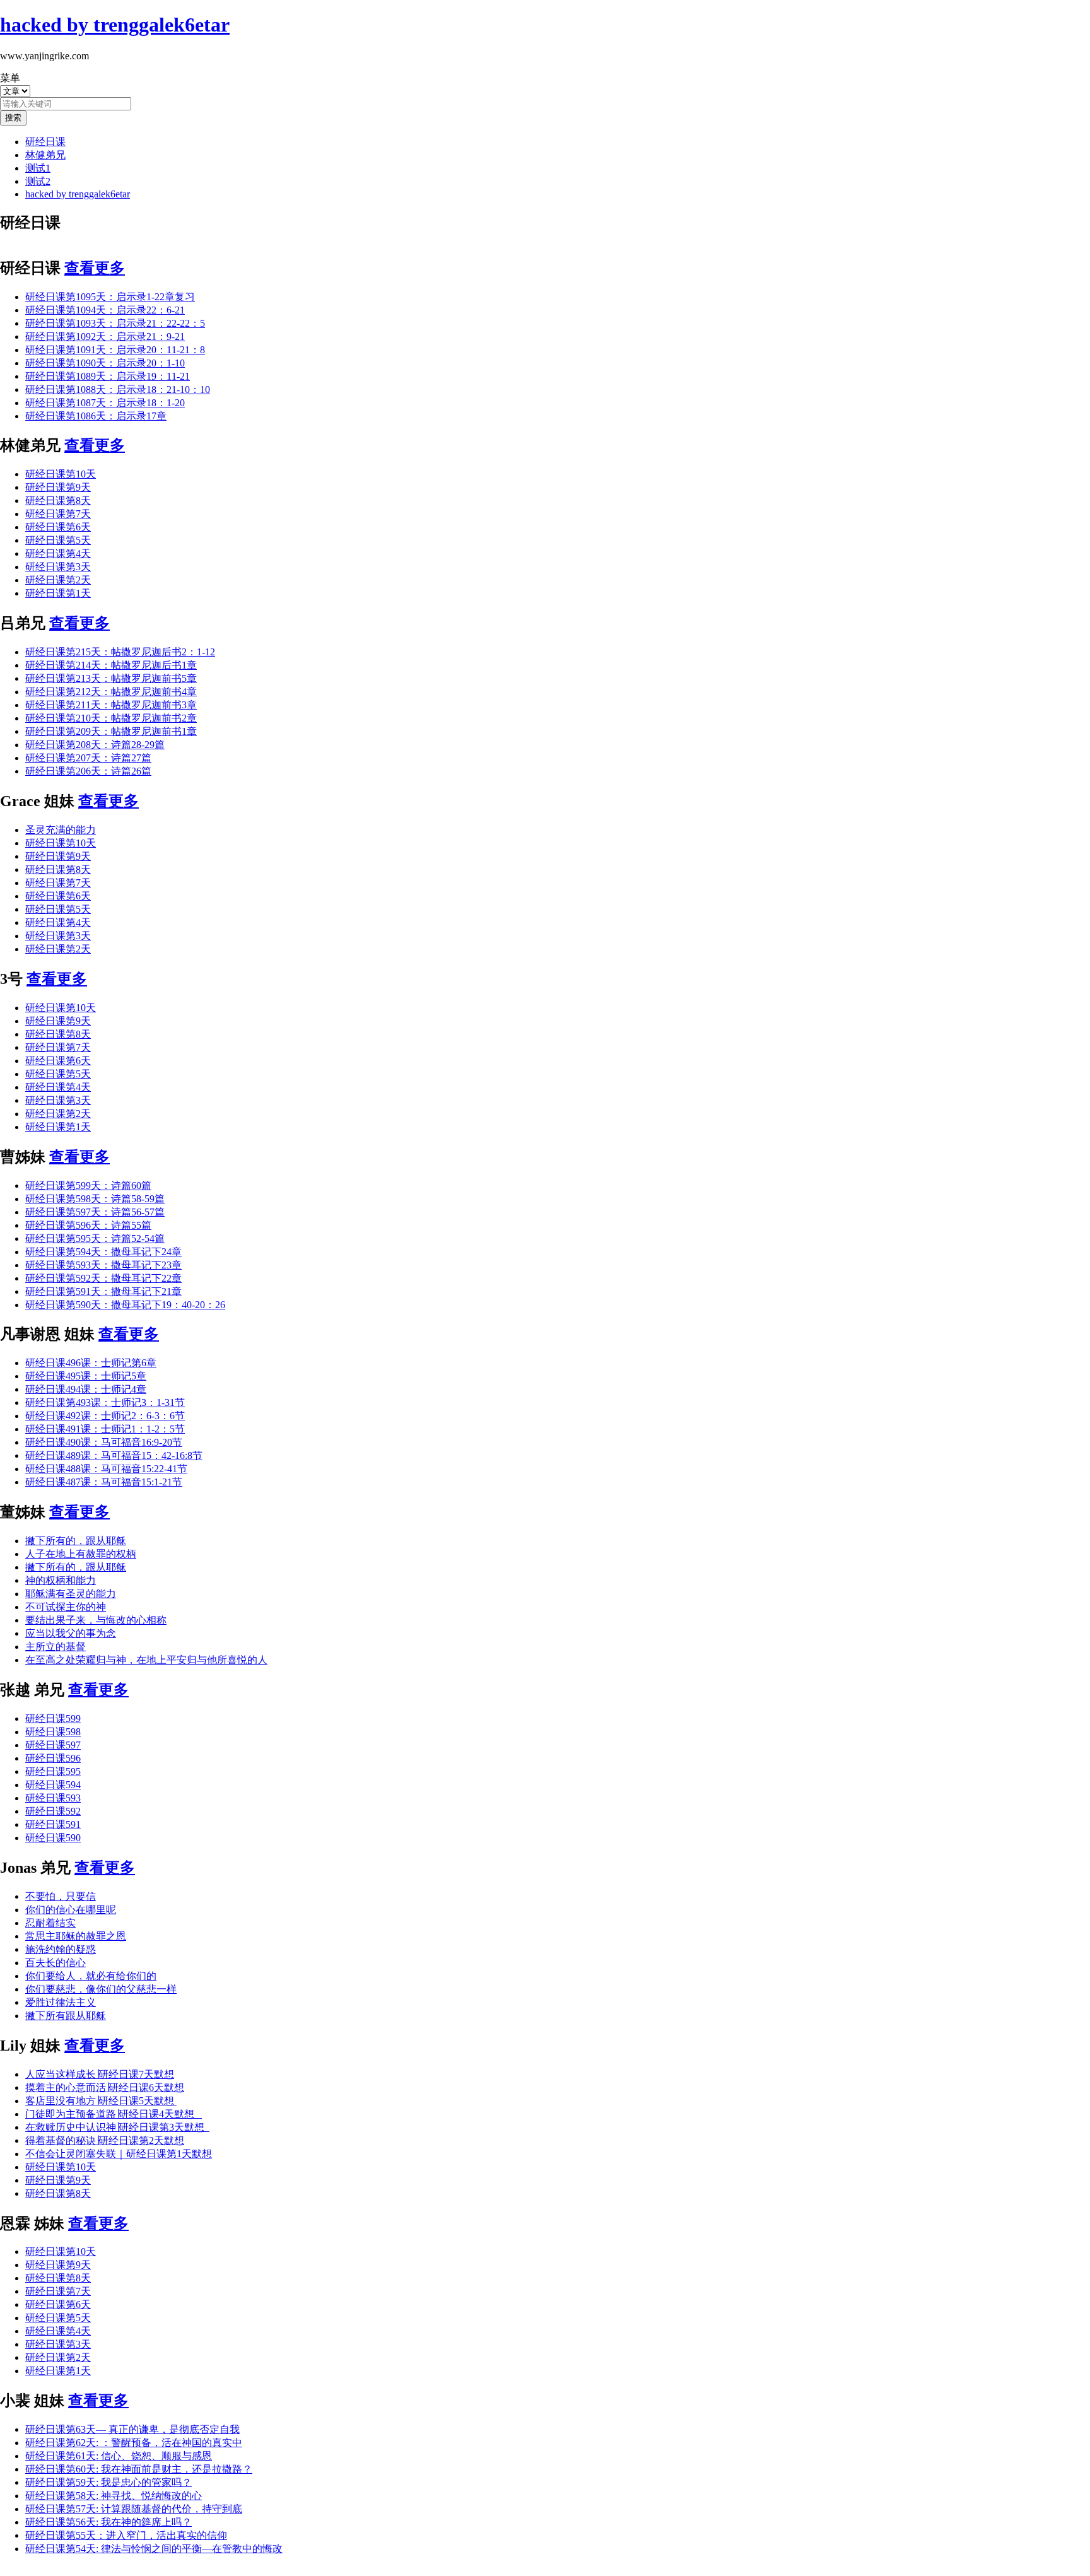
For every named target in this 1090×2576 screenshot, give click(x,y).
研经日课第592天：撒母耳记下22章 (103, 1278)
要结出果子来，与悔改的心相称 (96, 1620)
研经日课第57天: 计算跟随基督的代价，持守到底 (134, 2509)
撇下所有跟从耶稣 (66, 2016)
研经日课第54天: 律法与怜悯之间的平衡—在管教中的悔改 (154, 2549)
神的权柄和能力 (61, 1580)
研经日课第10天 (61, 474)
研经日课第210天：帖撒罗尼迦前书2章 (111, 718)
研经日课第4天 (58, 553)
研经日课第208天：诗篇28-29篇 (95, 745)
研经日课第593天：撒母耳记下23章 (103, 1265)
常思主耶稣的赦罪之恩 (76, 1936)
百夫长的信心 (56, 1963)
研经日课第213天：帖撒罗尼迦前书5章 (111, 678)
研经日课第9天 (58, 487)
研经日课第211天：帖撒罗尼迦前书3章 (111, 705)
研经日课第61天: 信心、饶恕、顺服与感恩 (119, 2456)
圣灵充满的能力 (61, 830)
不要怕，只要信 (61, 1896)
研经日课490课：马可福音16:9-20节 (104, 1442)
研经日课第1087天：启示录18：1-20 (105, 403)
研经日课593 (53, 1798)
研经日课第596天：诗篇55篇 (88, 1225)
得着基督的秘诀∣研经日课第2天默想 (105, 2140)
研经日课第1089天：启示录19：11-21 (108, 376)
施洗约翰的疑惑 (61, 1949)
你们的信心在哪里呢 (71, 1910)
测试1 (38, 168)
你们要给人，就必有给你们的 (91, 1976)
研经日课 (45, 142)
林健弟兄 (45, 155)
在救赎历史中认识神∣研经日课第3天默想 (117, 2127)
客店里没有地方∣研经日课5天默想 (101, 2101)
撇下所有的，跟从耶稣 (76, 1541)
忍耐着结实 (50, 1923)
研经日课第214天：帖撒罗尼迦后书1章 (111, 665)
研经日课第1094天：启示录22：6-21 (105, 310)
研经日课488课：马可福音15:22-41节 (106, 1469)
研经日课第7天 (58, 514)
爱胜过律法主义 (61, 2002)
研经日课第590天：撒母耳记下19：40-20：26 (125, 1305)
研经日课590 (53, 1838)
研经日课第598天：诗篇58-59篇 (95, 1199)
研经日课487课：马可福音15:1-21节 (104, 1482)
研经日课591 (53, 1824)
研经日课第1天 (58, 593)
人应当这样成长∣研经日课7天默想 (100, 2074)
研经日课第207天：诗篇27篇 (88, 758)
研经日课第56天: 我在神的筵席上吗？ (108, 2522)
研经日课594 (53, 1785)
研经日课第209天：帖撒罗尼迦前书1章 (111, 731)
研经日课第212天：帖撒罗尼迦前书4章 (111, 692)
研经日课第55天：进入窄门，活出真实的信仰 (126, 2535)
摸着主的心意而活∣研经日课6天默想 (105, 2087)
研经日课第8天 (58, 501)
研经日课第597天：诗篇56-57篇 (95, 1212)
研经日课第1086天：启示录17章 (96, 416)
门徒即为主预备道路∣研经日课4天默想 (114, 2114)
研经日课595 (53, 1771)
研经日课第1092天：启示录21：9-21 (105, 337)
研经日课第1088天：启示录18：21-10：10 (118, 389)
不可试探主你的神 (66, 1607)
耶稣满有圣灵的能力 (71, 1594)
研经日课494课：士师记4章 (86, 1389)
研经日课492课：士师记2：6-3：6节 (105, 1416)
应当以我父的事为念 (71, 1633)
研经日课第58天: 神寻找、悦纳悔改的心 (114, 2496)
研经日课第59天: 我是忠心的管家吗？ (108, 2482)
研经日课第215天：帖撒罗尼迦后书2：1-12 (120, 652)
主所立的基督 (56, 1647)
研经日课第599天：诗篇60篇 (88, 1186)
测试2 (38, 181)
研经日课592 (53, 1811)
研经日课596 (53, 1758)
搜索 (13, 118)
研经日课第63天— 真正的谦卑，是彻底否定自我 (132, 2429)
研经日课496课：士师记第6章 (91, 1363)
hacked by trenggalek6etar (78, 194)
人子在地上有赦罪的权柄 (81, 1554)
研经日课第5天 (58, 540)
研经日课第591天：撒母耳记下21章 (103, 1291)
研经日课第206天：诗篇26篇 (88, 771)
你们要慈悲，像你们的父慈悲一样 (101, 1989)
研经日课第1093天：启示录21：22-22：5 (115, 323)
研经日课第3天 (58, 567)
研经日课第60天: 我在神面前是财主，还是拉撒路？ (139, 2469)
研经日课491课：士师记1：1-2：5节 (105, 1429)
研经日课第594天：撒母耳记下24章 (103, 1252)
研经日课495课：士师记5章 (86, 1376)
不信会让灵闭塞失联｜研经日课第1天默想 (119, 2154)
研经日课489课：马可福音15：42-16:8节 (114, 1455)
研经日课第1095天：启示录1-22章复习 (110, 297)
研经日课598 (53, 1732)
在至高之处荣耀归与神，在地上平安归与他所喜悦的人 (146, 1660)
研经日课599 (53, 1718)
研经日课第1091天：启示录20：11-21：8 (115, 350)
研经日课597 (53, 1745)
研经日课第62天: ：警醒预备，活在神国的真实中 (134, 2443)
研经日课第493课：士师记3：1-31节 (105, 1402)
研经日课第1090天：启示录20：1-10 (105, 363)
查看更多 (95, 268)
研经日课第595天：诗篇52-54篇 (95, 1238)
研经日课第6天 (58, 527)
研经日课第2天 (58, 580)
